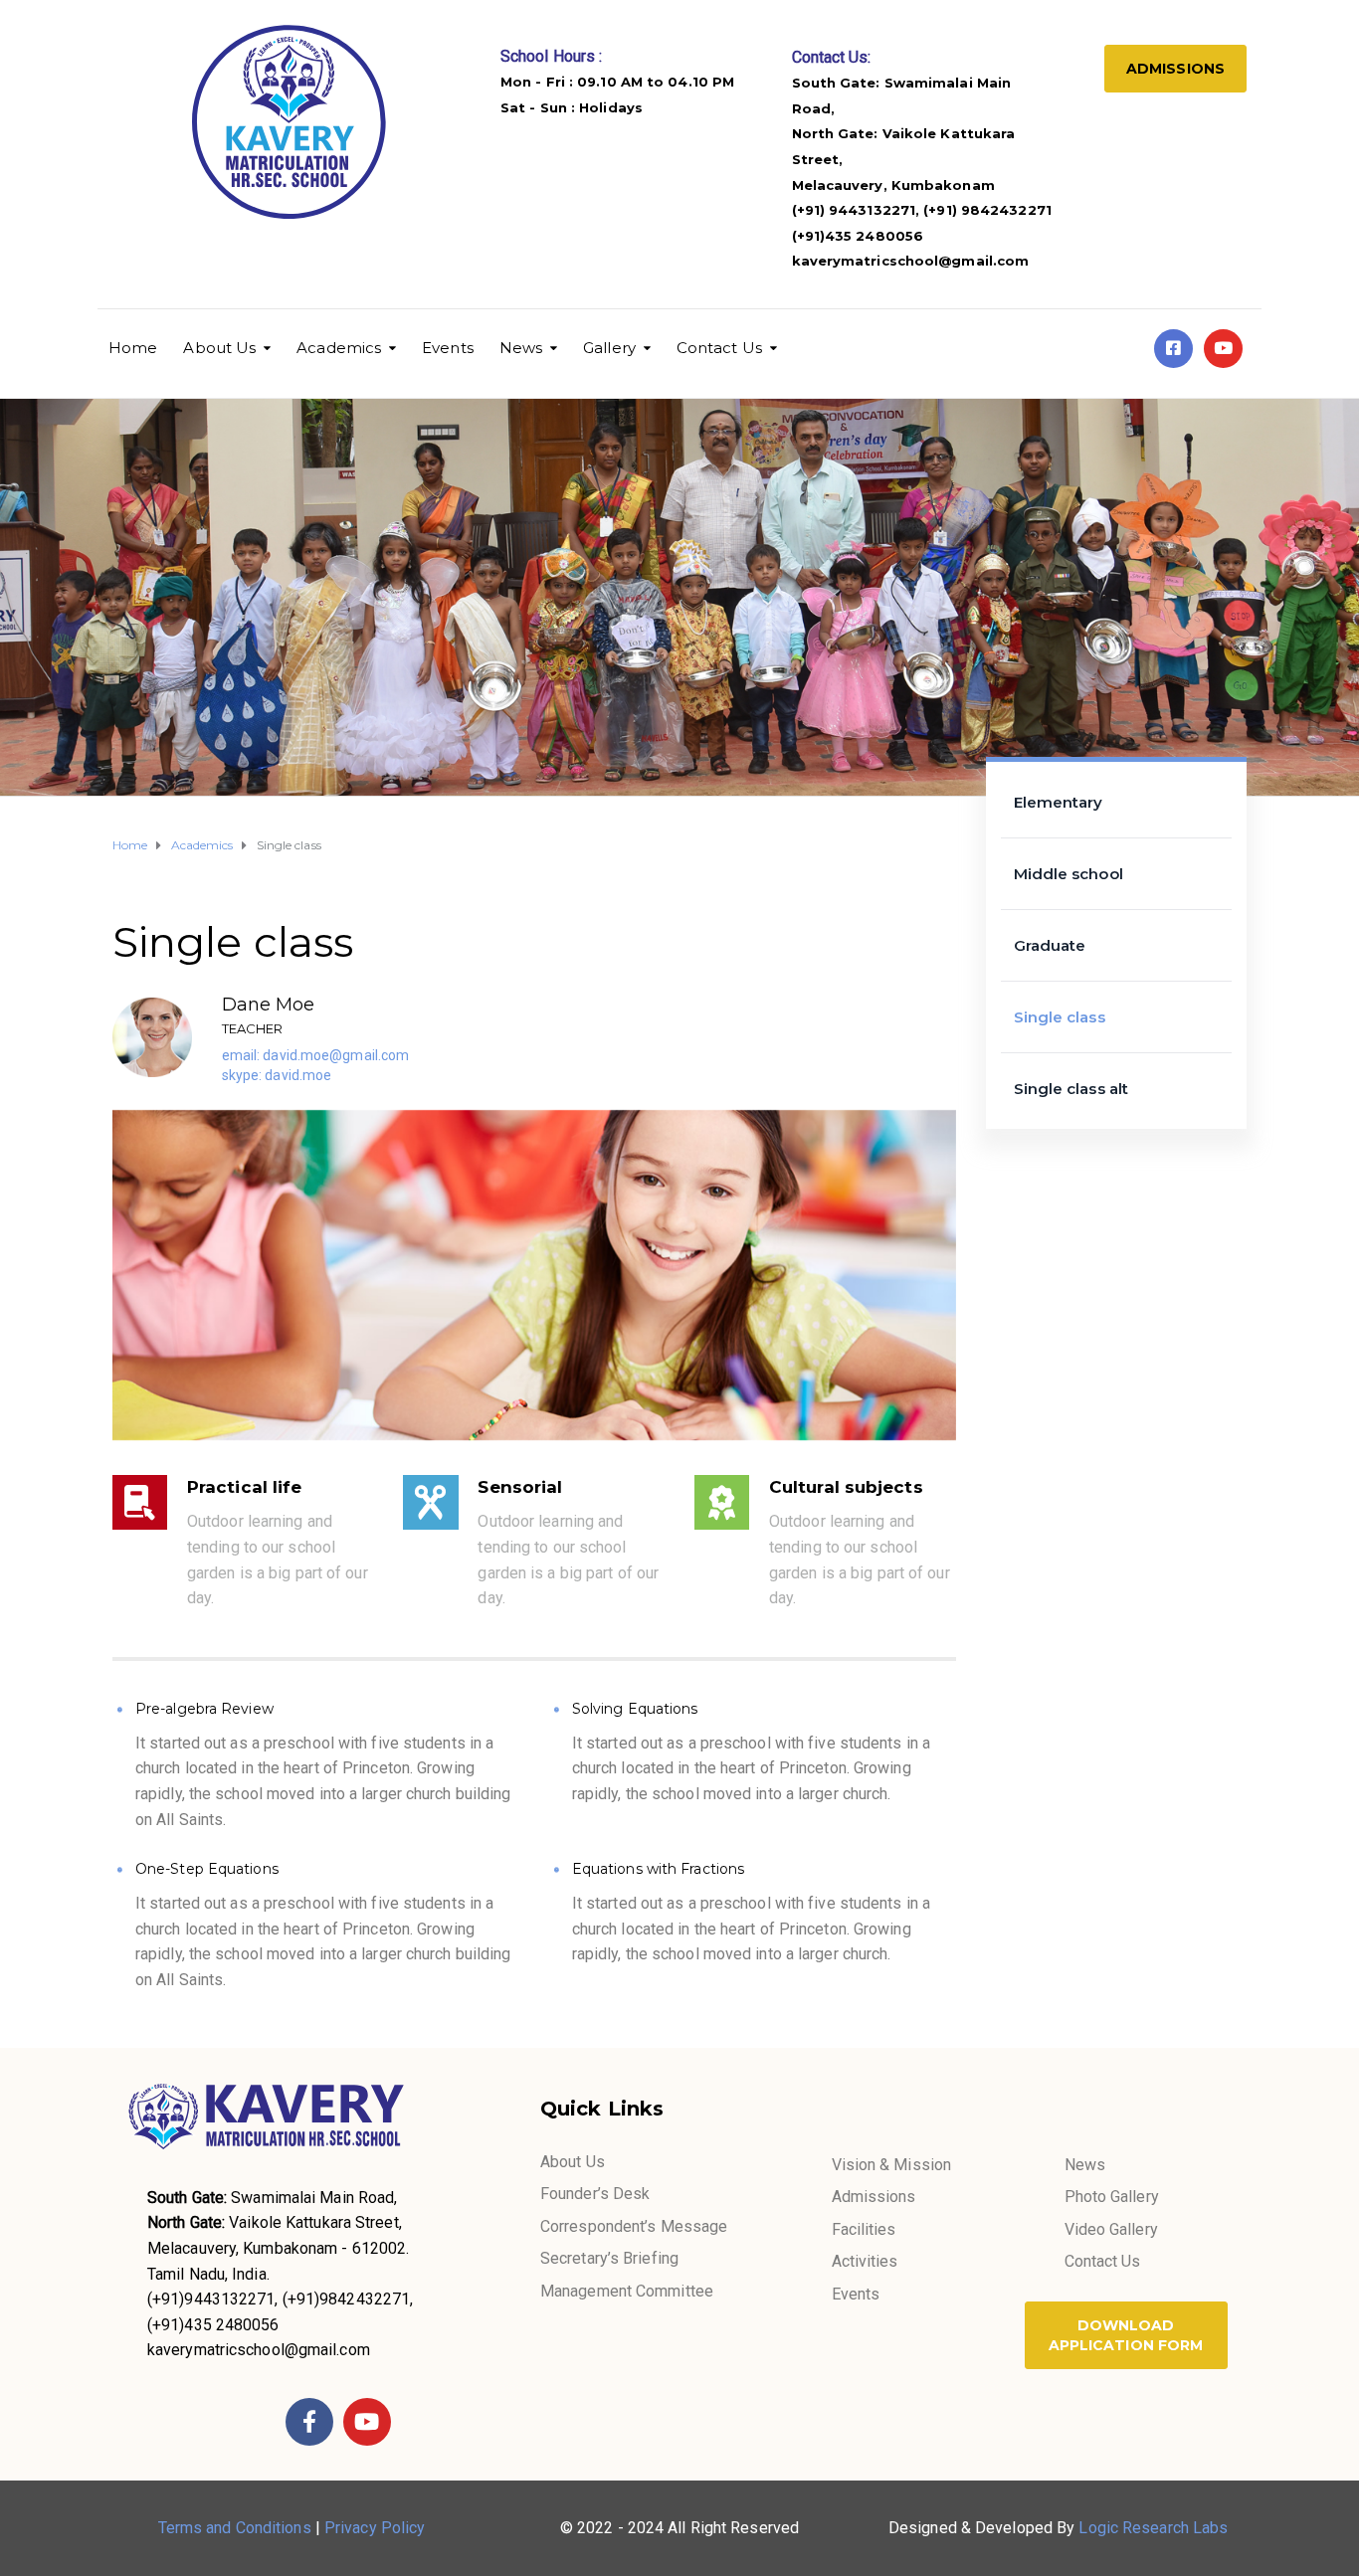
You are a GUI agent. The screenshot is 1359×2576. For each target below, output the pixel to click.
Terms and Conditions (235, 2528)
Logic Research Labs (1153, 2528)
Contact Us (719, 348)
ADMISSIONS (1175, 69)
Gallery (609, 348)
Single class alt (1071, 1089)
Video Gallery (1111, 2229)
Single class (1060, 1017)
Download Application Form (1126, 2335)
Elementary (1059, 802)
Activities (865, 2261)
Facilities (864, 2229)
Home (133, 348)
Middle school (1068, 874)
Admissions (874, 2197)
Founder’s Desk (595, 2194)
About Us (219, 348)
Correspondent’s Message (634, 2226)
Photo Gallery (1112, 2197)
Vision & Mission (892, 2165)
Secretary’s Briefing (609, 2258)
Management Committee (627, 2291)
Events (448, 348)
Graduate (1050, 945)
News (521, 348)
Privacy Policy (375, 2528)
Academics (339, 348)
